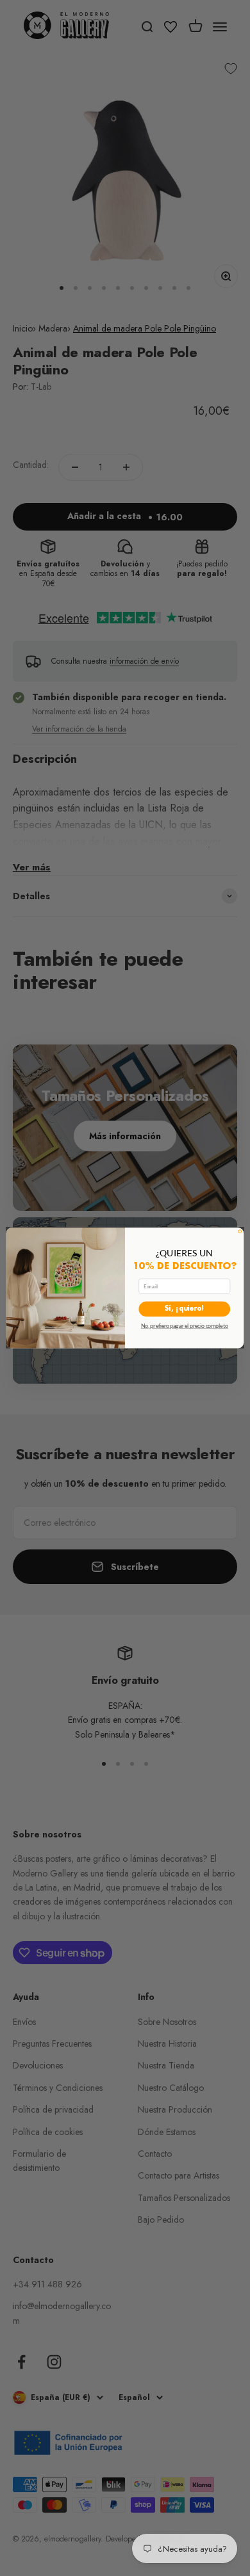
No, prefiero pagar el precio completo (185, 1326)
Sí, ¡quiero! (184, 1309)
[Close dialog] (240, 1232)
